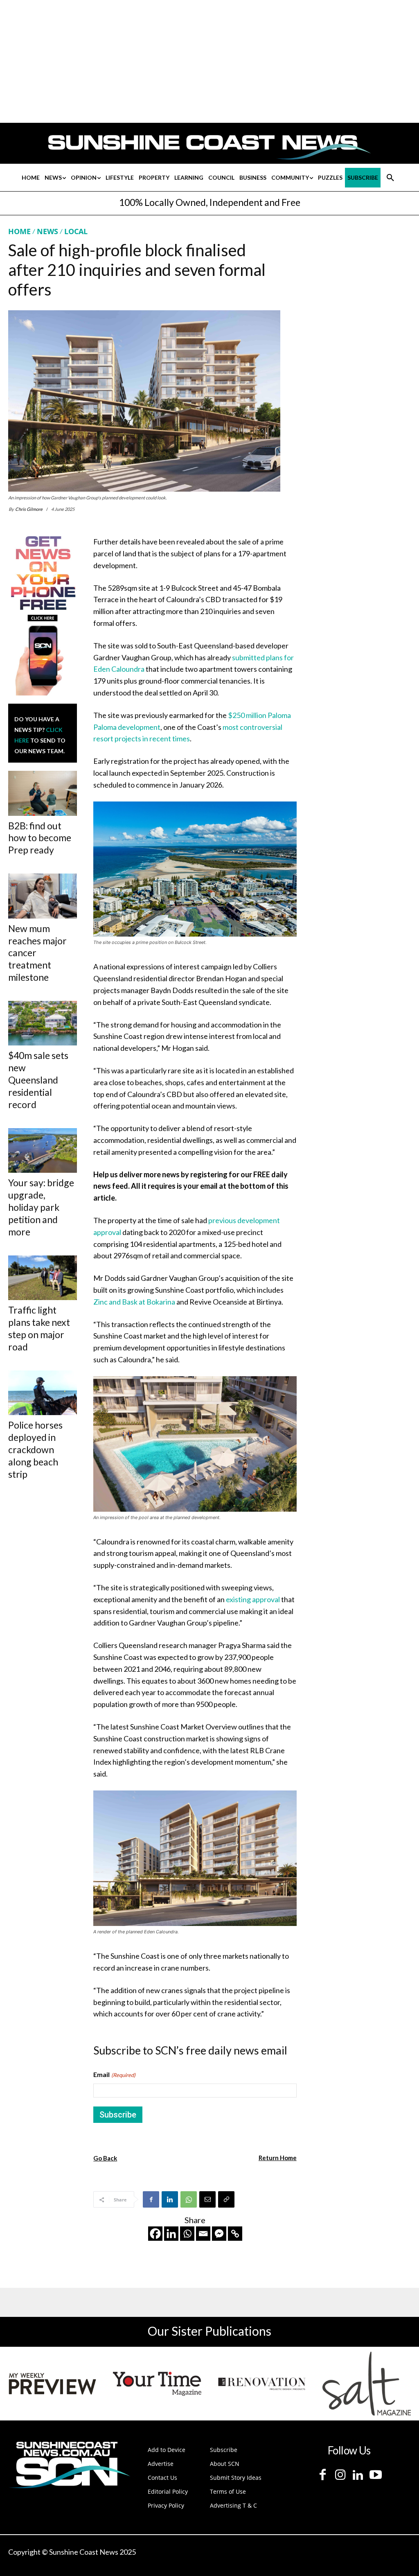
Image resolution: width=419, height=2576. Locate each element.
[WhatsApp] (189, 2199)
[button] (390, 178)
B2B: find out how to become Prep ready (40, 838)
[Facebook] (151, 2199)
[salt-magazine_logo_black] (367, 2384)
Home (19, 231)
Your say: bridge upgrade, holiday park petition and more (41, 1207)
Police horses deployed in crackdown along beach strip (35, 1449)
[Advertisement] (366, 303)
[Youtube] (375, 2475)
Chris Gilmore (29, 509)
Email (114, 2074)
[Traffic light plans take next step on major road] (43, 1278)
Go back (105, 2158)
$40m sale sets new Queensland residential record (38, 1080)
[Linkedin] (170, 2199)
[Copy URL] (226, 2199)
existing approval (253, 1599)
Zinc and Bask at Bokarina (134, 1302)
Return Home (278, 2158)
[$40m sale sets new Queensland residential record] (43, 1023)
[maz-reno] (262, 2384)
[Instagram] (340, 2475)
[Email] (207, 2199)
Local (76, 231)
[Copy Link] (235, 2234)
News (47, 231)
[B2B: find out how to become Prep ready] (43, 793)
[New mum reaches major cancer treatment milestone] (43, 896)
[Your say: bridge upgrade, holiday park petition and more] (43, 1150)
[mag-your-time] (157, 2384)
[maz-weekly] (52, 2384)
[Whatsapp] (187, 2234)
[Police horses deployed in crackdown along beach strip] (43, 1393)
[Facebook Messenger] (219, 2234)
